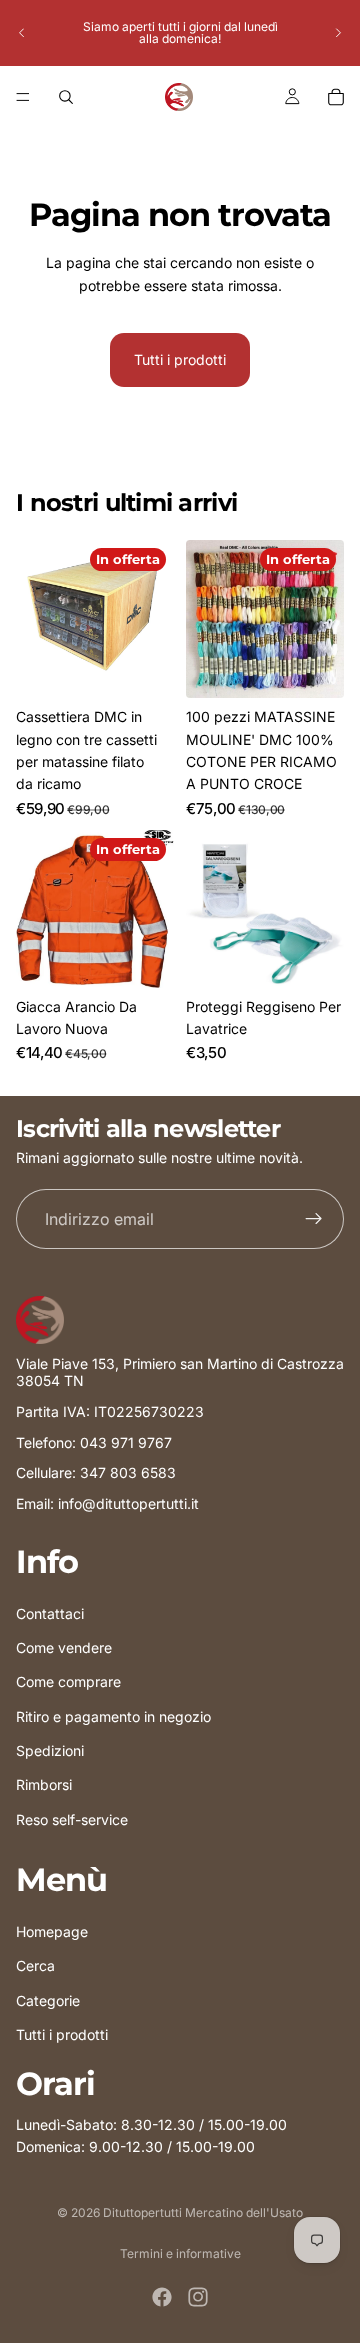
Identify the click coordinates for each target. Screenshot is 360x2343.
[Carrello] (336, 97)
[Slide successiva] (338, 33)
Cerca (35, 1965)
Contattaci (50, 1612)
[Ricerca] (66, 97)
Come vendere (64, 1647)
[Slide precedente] (22, 33)
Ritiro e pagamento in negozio (113, 1715)
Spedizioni (50, 1750)
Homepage (52, 1931)
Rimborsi (44, 1784)
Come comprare (68, 1681)
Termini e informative (180, 2253)
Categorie (48, 1999)
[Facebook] (162, 2297)
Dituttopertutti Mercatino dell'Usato (203, 2212)
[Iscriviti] (314, 1220)
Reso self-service (72, 1819)
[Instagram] (198, 2297)
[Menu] (23, 97)
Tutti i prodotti (180, 359)
